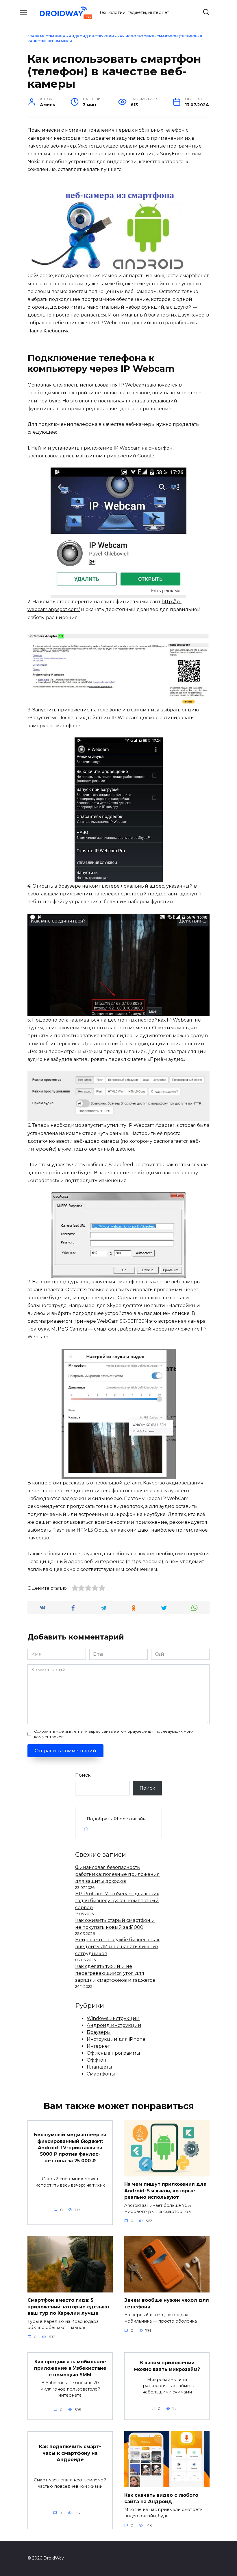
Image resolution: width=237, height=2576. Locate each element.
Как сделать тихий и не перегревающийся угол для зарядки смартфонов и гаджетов (115, 1973)
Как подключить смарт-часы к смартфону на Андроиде (70, 2453)
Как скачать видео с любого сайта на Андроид (161, 2498)
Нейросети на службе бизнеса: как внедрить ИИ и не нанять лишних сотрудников (117, 1947)
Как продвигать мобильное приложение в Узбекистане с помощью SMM (70, 2368)
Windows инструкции (113, 2018)
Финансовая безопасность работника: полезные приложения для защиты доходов (117, 1874)
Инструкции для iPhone (116, 2039)
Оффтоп (97, 2060)
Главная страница (46, 36)
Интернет (98, 2046)
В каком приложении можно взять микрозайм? (167, 2366)
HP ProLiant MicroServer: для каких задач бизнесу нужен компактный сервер (117, 1901)
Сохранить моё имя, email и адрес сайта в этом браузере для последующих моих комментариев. (114, 1734)
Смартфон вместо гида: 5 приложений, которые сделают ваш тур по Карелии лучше (69, 2307)
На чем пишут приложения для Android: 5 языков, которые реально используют (165, 2191)
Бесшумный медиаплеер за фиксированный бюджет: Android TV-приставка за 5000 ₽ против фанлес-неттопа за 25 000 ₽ (70, 2148)
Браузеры (99, 2032)
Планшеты (99, 2067)
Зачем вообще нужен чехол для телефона (167, 2303)
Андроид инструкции (91, 36)
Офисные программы (113, 2053)
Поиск (83, 1775)
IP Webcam (127, 448)
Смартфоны (101, 2074)
